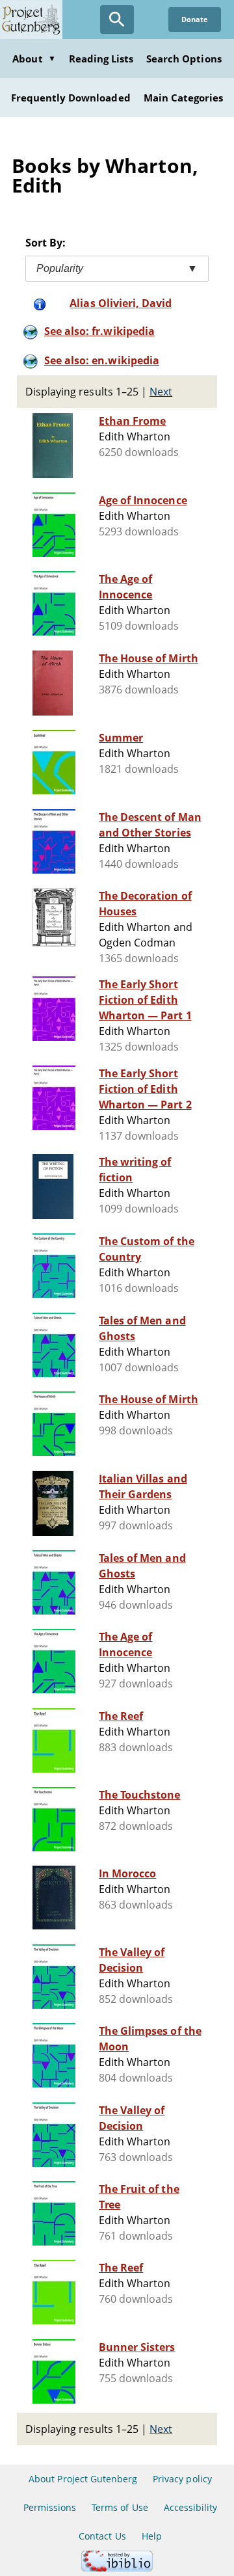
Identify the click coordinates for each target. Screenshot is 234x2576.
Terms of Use (120, 2507)
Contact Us (102, 2536)
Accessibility (191, 2507)
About (34, 59)
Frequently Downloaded (71, 98)
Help (152, 2536)
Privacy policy (182, 2479)
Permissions (50, 2507)
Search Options (184, 59)
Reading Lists (101, 59)
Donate (195, 19)
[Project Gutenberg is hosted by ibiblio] (117, 2568)
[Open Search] (117, 20)
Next (161, 392)
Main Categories (184, 98)
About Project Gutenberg (83, 2479)
